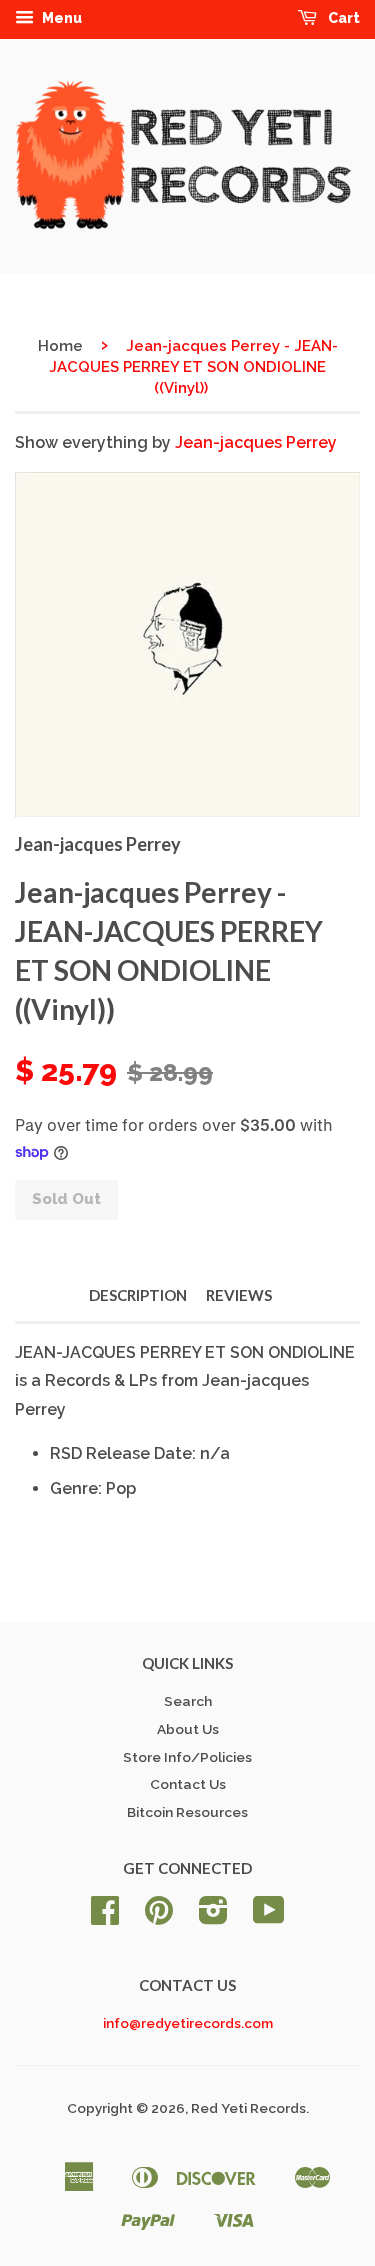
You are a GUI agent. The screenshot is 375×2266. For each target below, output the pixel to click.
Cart (342, 18)
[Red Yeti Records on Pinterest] (159, 1917)
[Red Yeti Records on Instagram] (213, 1917)
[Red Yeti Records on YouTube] (269, 1917)
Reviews (239, 1295)
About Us (188, 1729)
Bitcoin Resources (187, 1812)
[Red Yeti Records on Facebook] (105, 1917)
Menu (60, 18)
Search (188, 1701)
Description (138, 1295)
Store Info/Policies (187, 1757)
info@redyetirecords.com (188, 2023)
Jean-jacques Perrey (256, 442)
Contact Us (188, 1784)
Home (60, 346)
